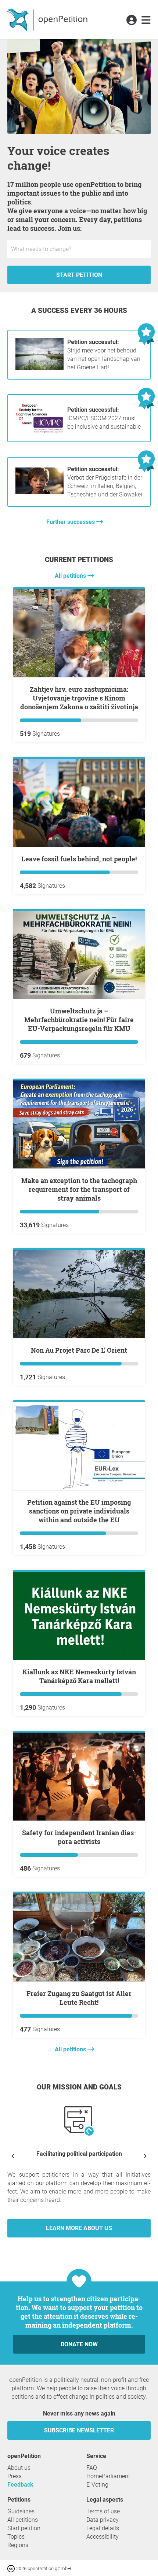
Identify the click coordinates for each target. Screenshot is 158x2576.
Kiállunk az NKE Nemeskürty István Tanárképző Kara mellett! (79, 1676)
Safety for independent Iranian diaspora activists (79, 1837)
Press (15, 2476)
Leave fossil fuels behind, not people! (79, 859)
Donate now (79, 2344)
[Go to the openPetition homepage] (48, 19)
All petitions (71, 576)
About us (19, 2468)
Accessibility (103, 2537)
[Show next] (145, 2156)
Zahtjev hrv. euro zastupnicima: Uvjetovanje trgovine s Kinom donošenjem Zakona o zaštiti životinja (79, 698)
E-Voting (97, 2485)
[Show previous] (13, 2156)
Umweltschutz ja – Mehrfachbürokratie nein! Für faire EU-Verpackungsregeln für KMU (79, 1020)
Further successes (71, 522)
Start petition (79, 275)
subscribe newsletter (79, 2430)
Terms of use (103, 2511)
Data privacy (103, 2520)
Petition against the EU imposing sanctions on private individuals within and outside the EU (79, 1511)
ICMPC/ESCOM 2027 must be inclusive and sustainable (104, 418)
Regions (18, 2545)
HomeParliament (108, 2476)
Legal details (103, 2528)
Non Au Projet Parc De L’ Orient (79, 1350)
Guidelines (21, 2511)
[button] (131, 21)
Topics (16, 2537)
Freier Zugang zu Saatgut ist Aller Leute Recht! (79, 1998)
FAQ (92, 2468)
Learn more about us (79, 2228)
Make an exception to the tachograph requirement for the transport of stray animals (79, 1189)
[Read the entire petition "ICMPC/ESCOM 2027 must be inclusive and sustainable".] (39, 432)
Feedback (20, 2485)
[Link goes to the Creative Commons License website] (12, 2568)
